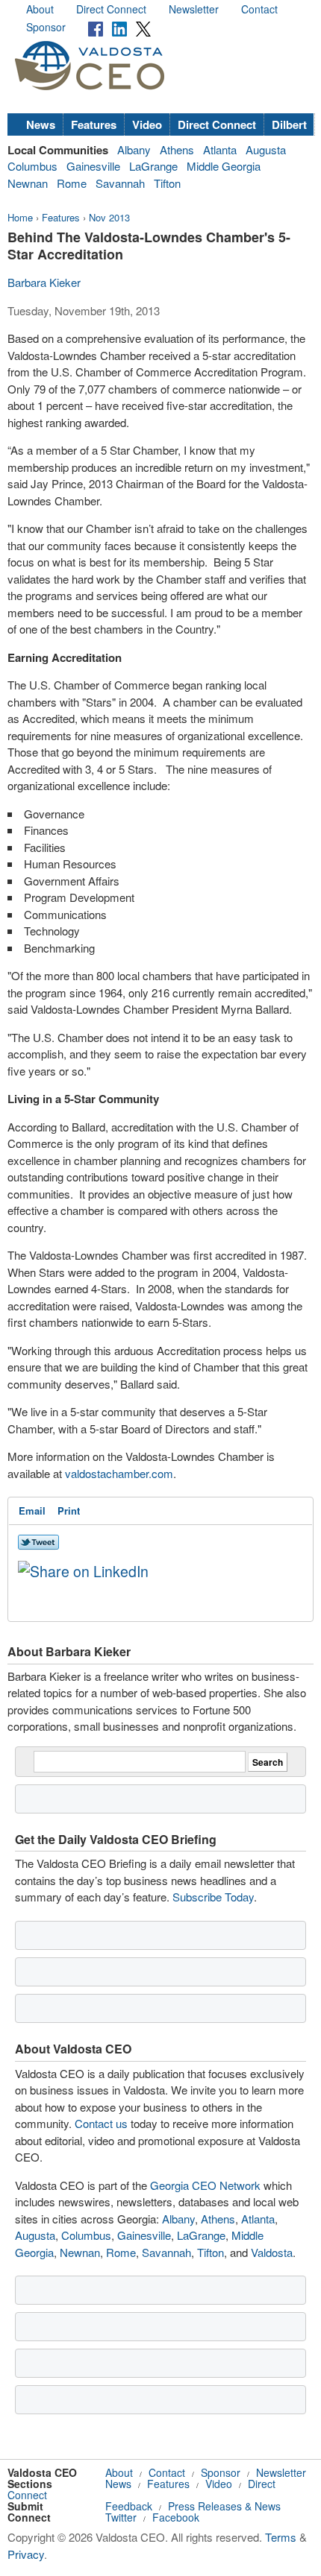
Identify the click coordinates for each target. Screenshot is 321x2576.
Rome (72, 183)
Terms (281, 2537)
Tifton (167, 183)
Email (32, 1510)
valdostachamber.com (119, 1473)
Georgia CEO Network (205, 2185)
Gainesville (93, 166)
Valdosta (272, 2252)
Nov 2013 (109, 217)
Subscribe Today (213, 1897)
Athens (177, 149)
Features (94, 124)
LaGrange (153, 166)
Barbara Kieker (44, 282)
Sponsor (46, 27)
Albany (134, 149)
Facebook (176, 2517)
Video (147, 124)
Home (20, 217)
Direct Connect (111, 9)
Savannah (120, 183)
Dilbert (289, 124)
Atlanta (220, 149)
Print (69, 1510)
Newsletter (194, 9)
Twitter (121, 2517)
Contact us (101, 2123)
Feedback (129, 2506)
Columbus (32, 166)
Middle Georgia (224, 166)
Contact (259, 9)
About (40, 9)
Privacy (26, 2554)
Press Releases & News (224, 2506)
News (41, 124)
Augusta (266, 149)
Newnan (28, 183)
